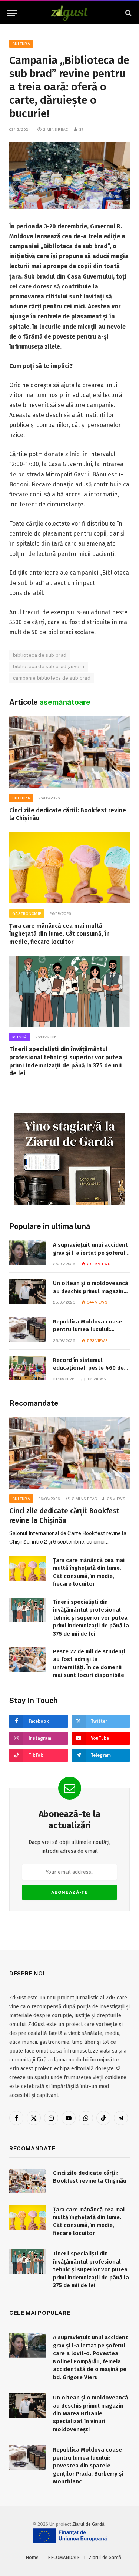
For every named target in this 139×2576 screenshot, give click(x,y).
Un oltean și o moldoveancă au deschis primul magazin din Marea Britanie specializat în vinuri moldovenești (90, 2413)
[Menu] (12, 13)
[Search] (128, 13)
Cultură (21, 44)
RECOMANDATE (64, 2557)
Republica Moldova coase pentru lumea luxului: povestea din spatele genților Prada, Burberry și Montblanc (88, 2466)
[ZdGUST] (69, 13)
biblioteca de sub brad (40, 655)
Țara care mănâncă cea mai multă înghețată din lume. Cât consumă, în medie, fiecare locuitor (59, 934)
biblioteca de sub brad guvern (49, 667)
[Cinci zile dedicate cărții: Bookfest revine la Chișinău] (69, 752)
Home (32, 2557)
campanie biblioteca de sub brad (52, 678)
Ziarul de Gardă (88, 2524)
